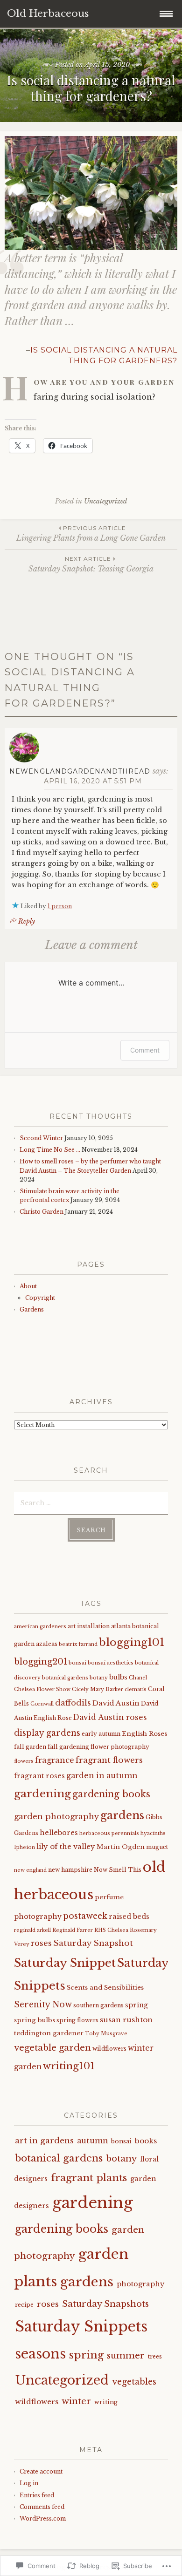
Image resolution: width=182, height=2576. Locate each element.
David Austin (116, 1703)
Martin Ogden (121, 1847)
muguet (157, 1847)
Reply (27, 921)
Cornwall (42, 1704)
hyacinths (153, 1833)
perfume (109, 1897)
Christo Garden (42, 1212)
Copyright (40, 1298)
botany (99, 1678)
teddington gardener (49, 2033)
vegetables (134, 2382)
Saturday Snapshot (93, 1943)
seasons (40, 2354)
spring (136, 2005)
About (28, 1286)
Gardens (32, 1309)
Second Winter (41, 1138)
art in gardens (44, 2141)
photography (38, 1917)
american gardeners (40, 1627)
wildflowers (109, 2049)
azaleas (47, 1644)
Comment (145, 1050)
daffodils (73, 1703)
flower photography (120, 1747)
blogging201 (41, 1662)
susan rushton (126, 2020)
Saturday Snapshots (105, 2304)
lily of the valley (66, 1846)
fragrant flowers (109, 1760)
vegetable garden (52, 2048)
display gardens (47, 1733)
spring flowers (77, 2020)
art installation (89, 1626)
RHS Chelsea (111, 1930)
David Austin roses (110, 1717)
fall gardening (68, 1747)
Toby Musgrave (106, 2034)
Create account (41, 2471)
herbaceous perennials (109, 1833)
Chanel (138, 1678)
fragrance (55, 1760)
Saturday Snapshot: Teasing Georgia (91, 564)
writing (106, 2402)
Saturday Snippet (65, 1963)
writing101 (69, 2066)
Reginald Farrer (73, 1930)
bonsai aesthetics (111, 1663)
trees (155, 2356)
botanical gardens (65, 1678)
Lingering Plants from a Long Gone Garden (91, 534)
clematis (136, 1689)
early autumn (101, 1734)
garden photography (56, 1816)
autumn (92, 2141)
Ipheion (24, 1847)
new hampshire (70, 1870)
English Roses (144, 1734)
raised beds (129, 1917)
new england (30, 1870)
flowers (24, 1761)
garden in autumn (102, 1776)
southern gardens (98, 2005)
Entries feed (37, 2495)
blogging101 (132, 1642)
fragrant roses (39, 1776)
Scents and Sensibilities (105, 1988)
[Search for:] (91, 1502)
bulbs (118, 1677)
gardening (42, 1794)
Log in (29, 2483)
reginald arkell (32, 1930)
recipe (24, 2305)
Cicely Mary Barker (98, 1689)
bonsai (77, 1663)
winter (76, 2401)
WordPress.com (43, 2518)
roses (41, 1943)
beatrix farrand (78, 1644)
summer (126, 2355)
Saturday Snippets (81, 2326)
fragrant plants (89, 2178)
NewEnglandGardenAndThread (80, 771)
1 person (60, 906)
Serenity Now (43, 2005)
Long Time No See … (50, 1150)
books (146, 2141)
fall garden (30, 1747)
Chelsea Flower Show (42, 1689)
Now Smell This (118, 1870)
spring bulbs (35, 2020)
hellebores (59, 1833)
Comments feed (42, 2507)
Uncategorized (105, 501)
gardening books (111, 1794)
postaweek (85, 1916)
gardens (122, 1815)
